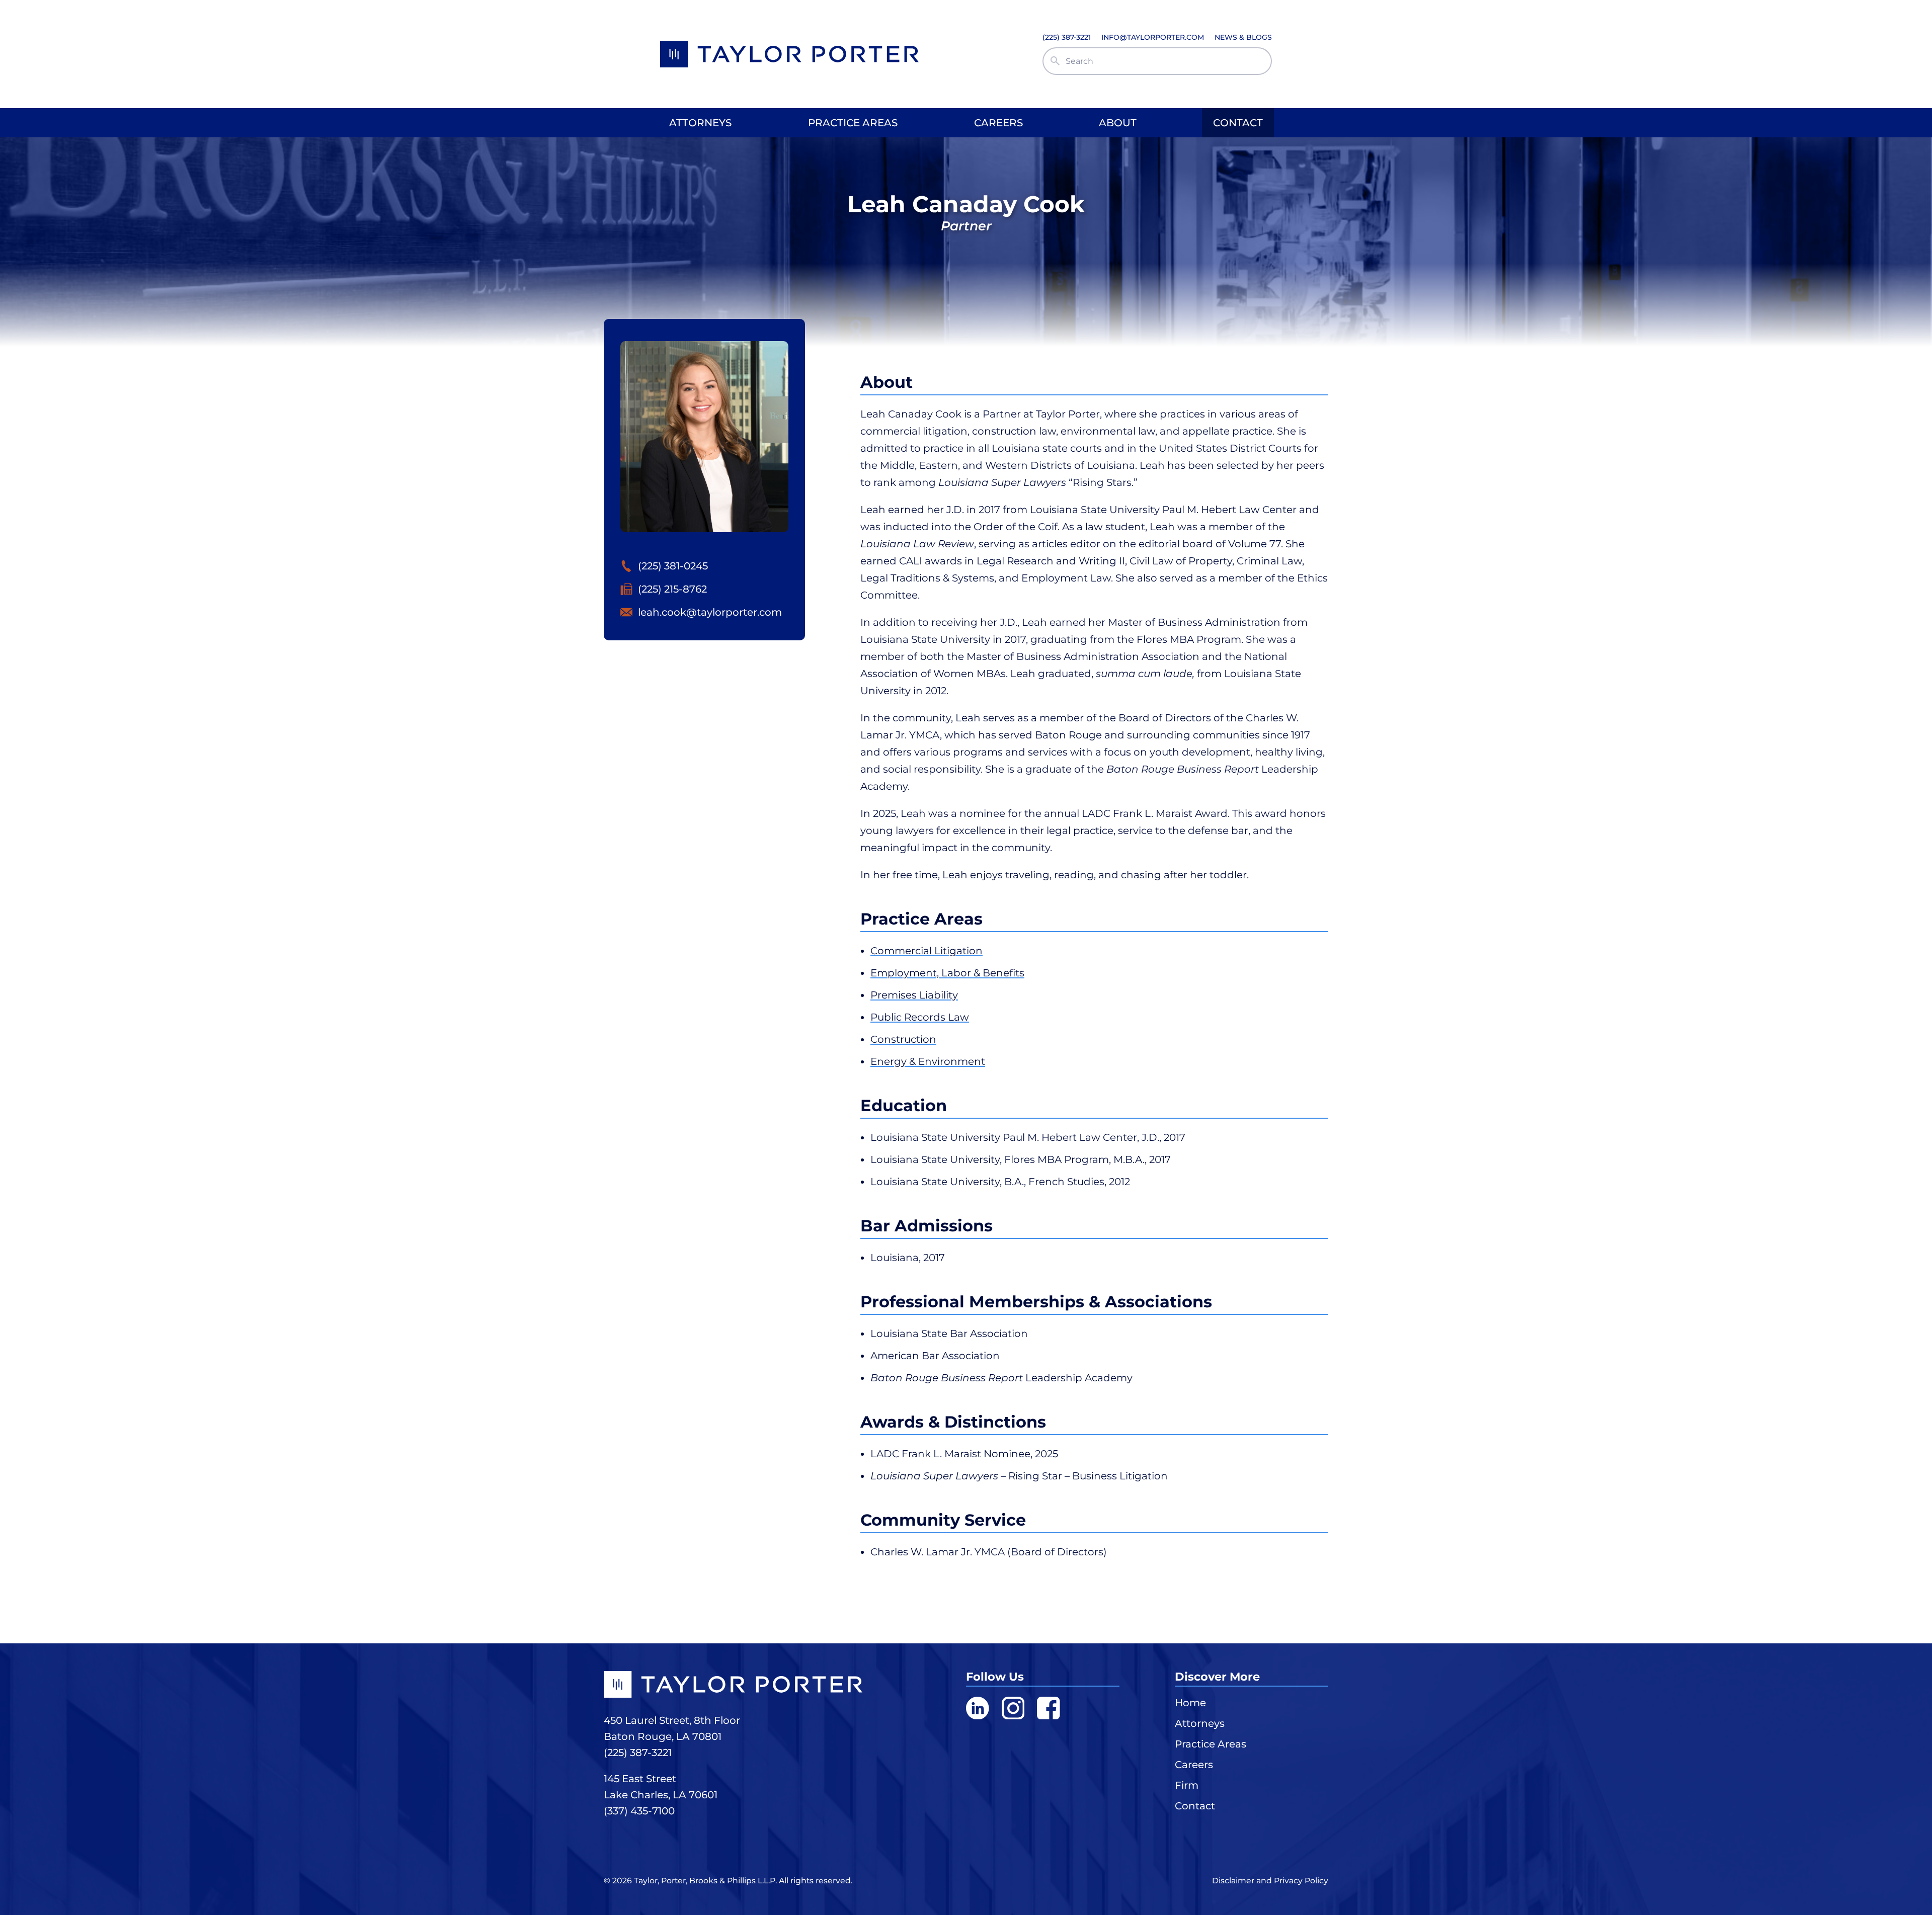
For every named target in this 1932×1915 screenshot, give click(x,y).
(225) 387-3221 (638, 1753)
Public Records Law (920, 1017)
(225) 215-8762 (672, 589)
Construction (903, 1039)
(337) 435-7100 (639, 1811)
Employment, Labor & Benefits (947, 973)
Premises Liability (914, 995)
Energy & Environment (928, 1061)
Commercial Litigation (927, 951)
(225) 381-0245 (673, 566)
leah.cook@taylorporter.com (710, 612)
